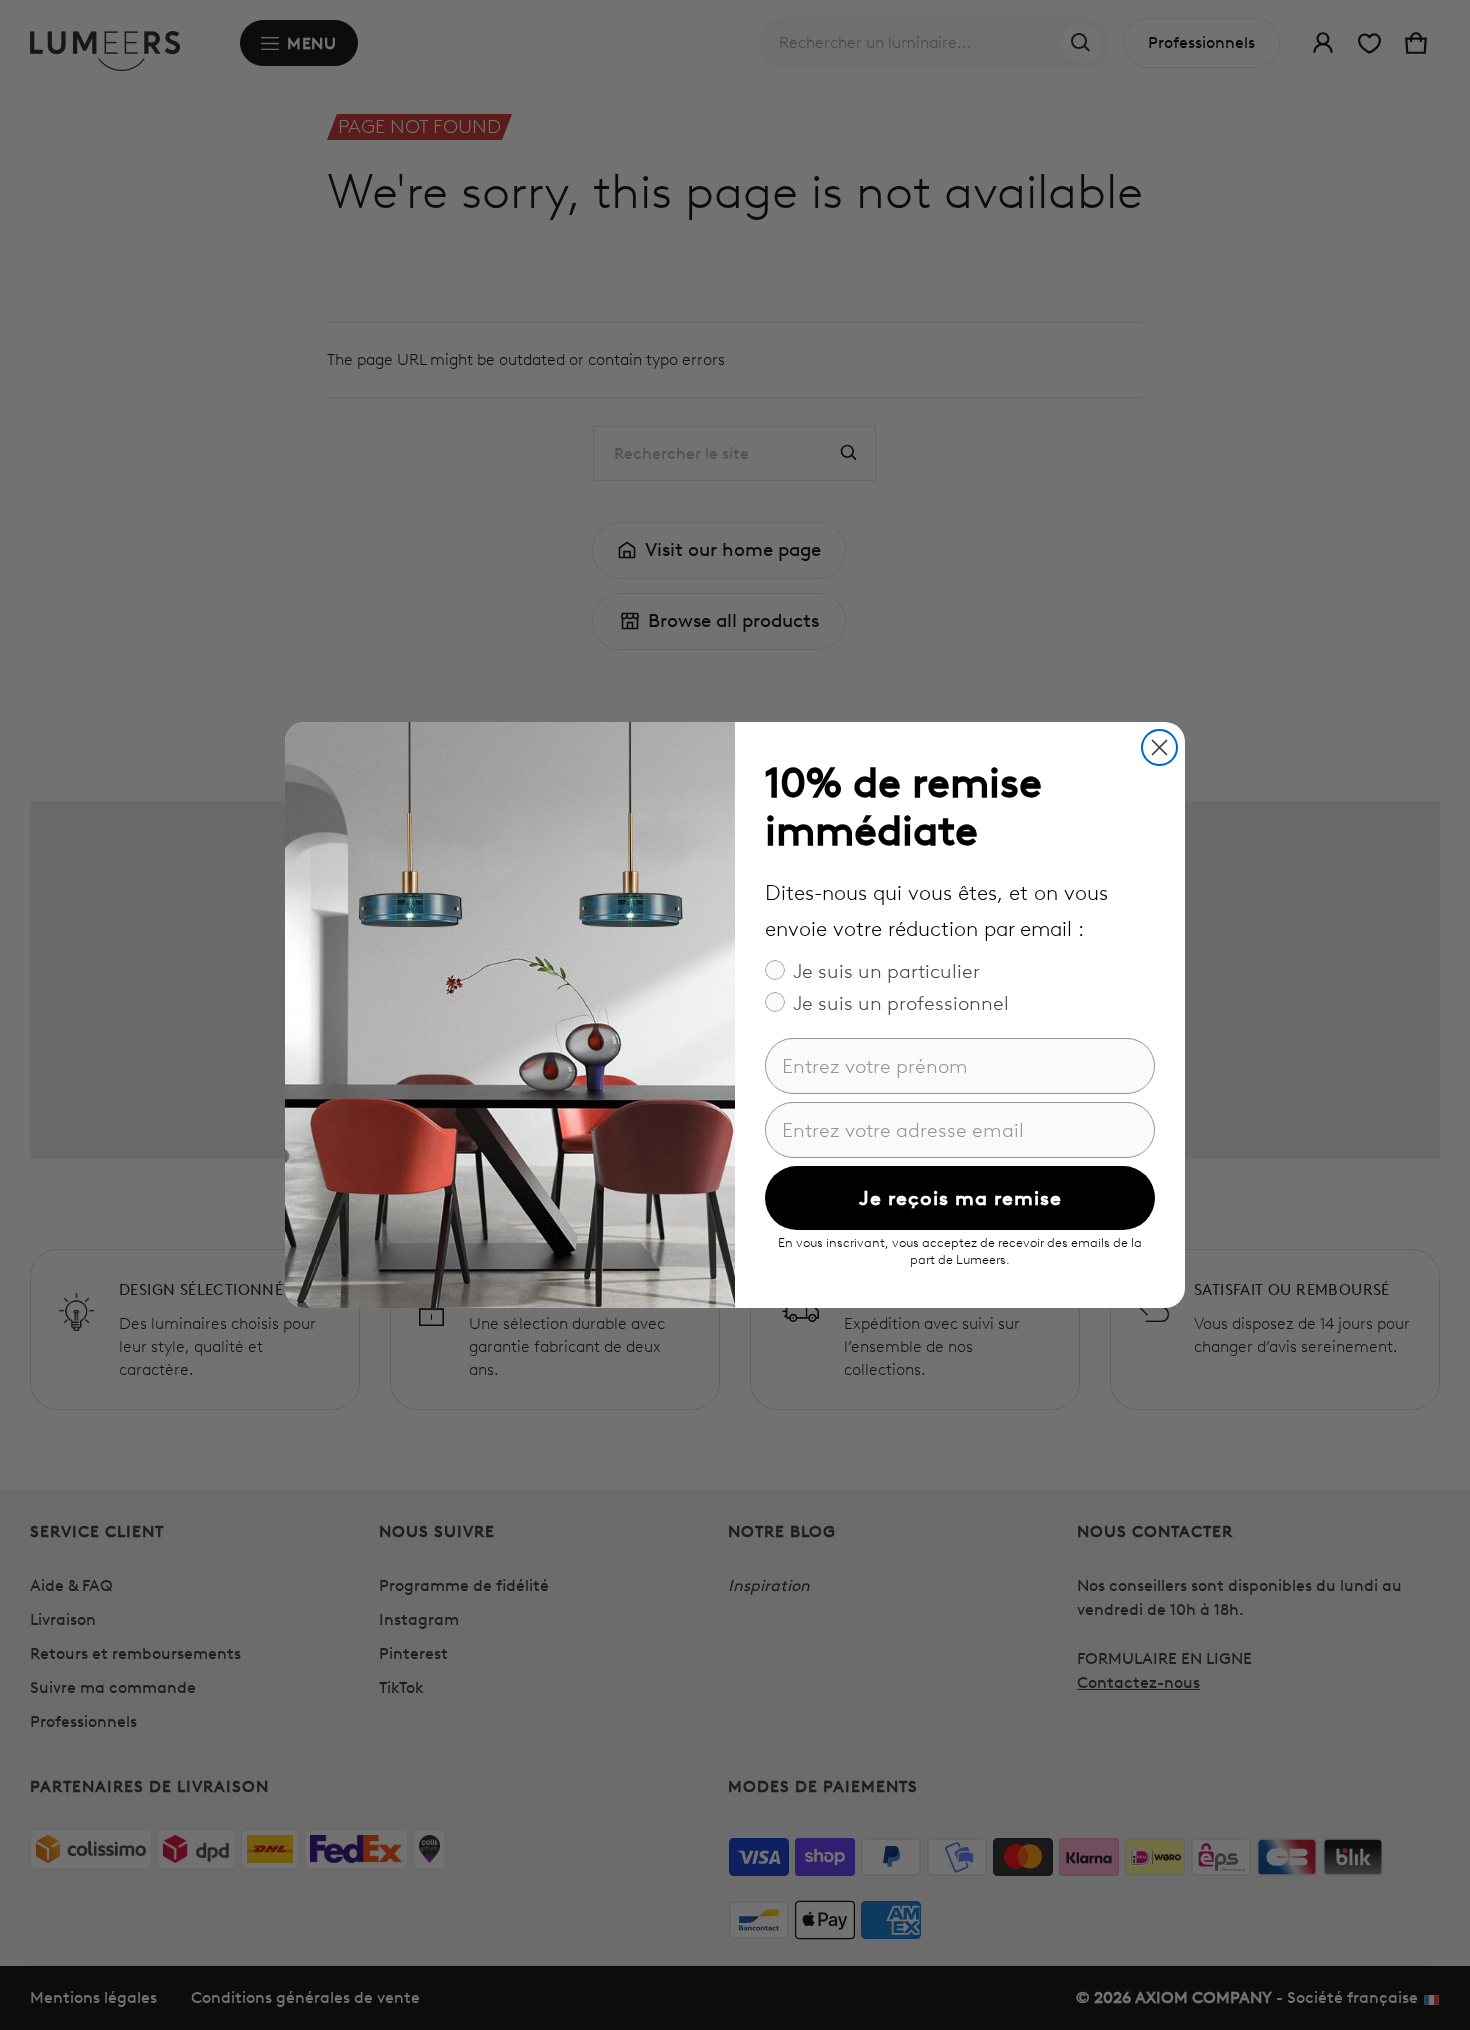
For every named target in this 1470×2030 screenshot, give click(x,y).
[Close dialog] (1159, 747)
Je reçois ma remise (960, 1198)
